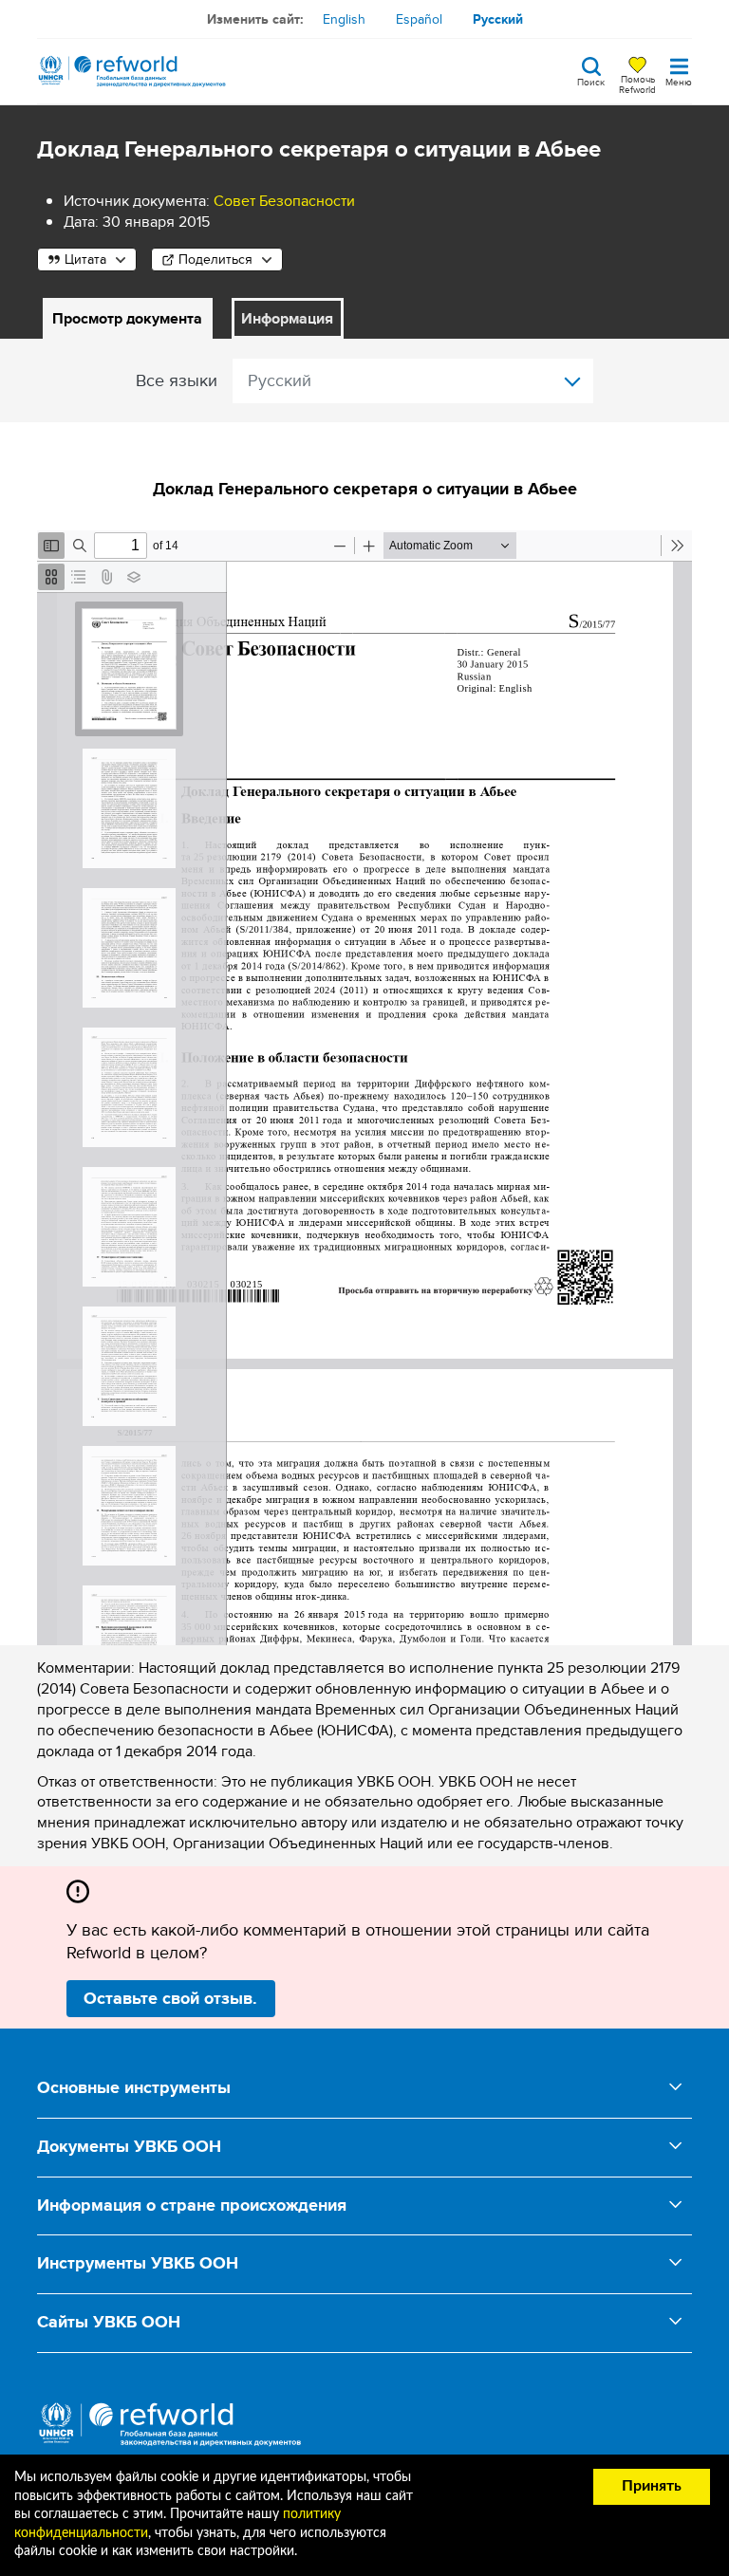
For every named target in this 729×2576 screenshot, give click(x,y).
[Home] (132, 71)
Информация (287, 318)
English (344, 19)
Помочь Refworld (637, 83)
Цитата (85, 259)
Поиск (591, 81)
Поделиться (215, 259)
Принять (652, 2486)
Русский (498, 19)
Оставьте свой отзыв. (170, 1998)
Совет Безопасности (284, 201)
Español (419, 19)
